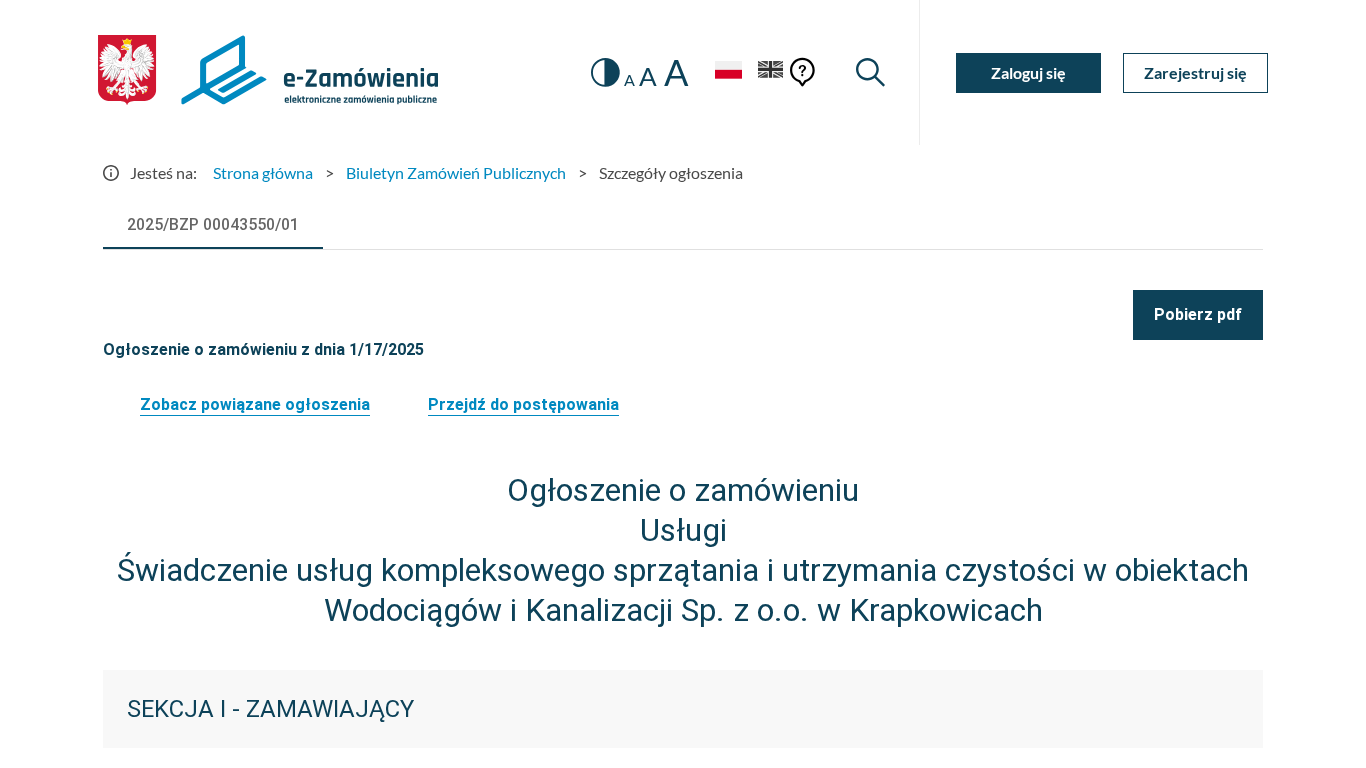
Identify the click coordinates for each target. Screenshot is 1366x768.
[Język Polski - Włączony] (728, 72)
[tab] (213, 225)
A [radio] (629, 80)
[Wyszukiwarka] (870, 72)
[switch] (605, 72)
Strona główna (263, 172)
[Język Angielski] (771, 72)
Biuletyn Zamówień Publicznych (456, 172)
